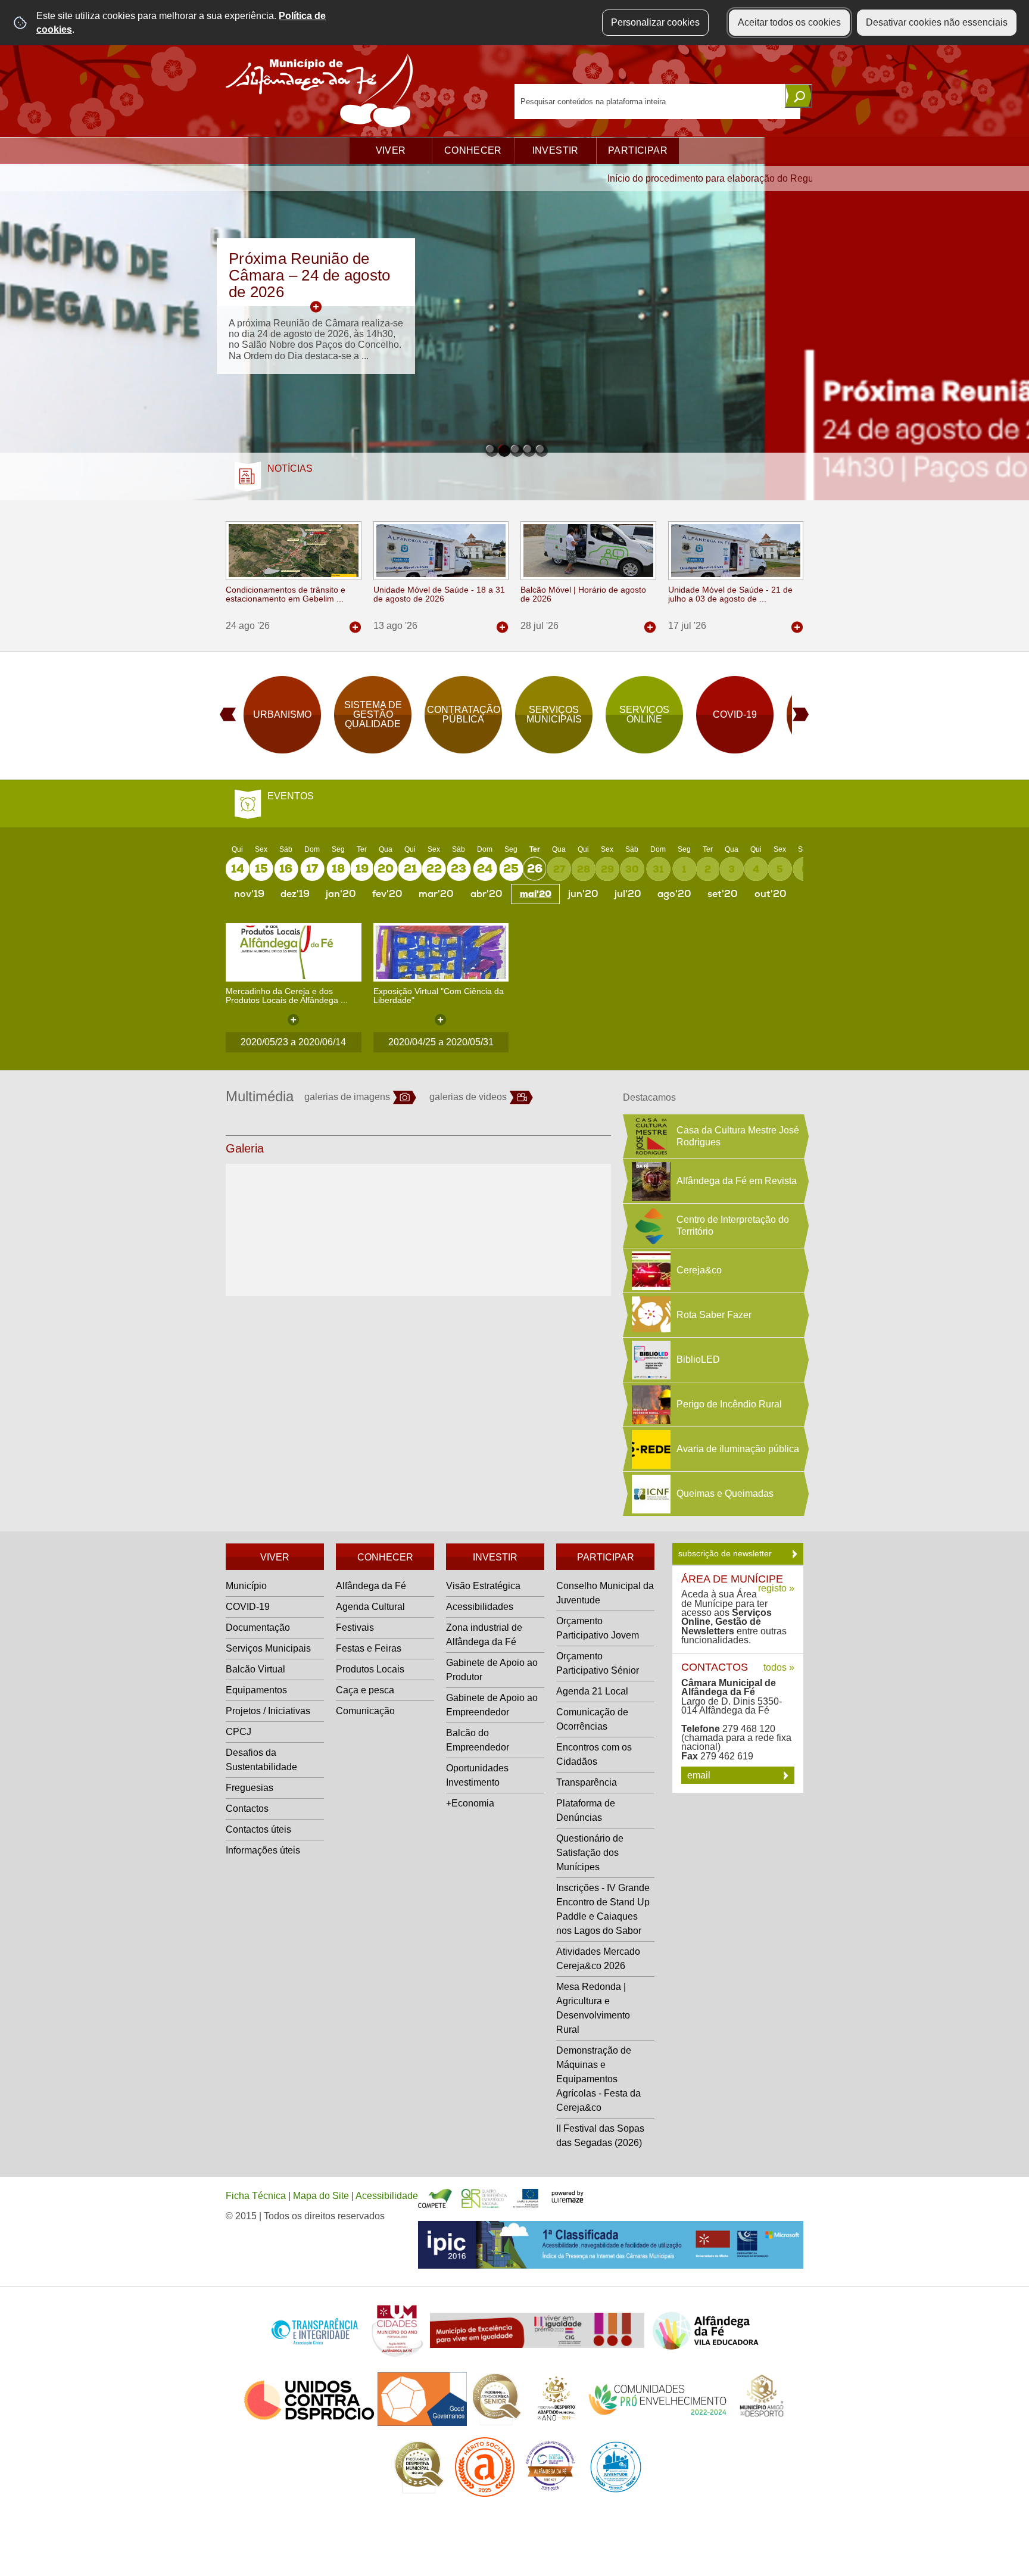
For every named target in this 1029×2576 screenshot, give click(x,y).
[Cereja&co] (650, 1270)
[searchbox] (657, 102)
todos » (779, 1667)
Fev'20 (387, 894)
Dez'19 (295, 894)
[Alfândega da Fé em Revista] (650, 1181)
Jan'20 (341, 894)
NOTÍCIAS (290, 468)
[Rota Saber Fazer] (650, 1315)
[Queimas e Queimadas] (650, 1494)
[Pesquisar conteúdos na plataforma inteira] (799, 96)
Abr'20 (487, 894)
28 (584, 869)
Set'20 (723, 894)
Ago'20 (674, 894)
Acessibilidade (387, 2196)
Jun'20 (583, 894)
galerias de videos (468, 1097)
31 (658, 869)
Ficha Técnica (256, 2196)
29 (607, 869)
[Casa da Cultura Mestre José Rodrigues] (650, 1136)
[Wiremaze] (567, 2196)
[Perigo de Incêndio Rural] (650, 1404)
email (700, 1775)
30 (632, 869)
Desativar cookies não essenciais (937, 22)
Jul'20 (628, 894)
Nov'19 (249, 894)
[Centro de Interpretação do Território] (650, 1226)
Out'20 (771, 894)
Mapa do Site (321, 2196)
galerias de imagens (347, 1097)
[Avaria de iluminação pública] (650, 1449)
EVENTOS (291, 796)
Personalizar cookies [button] (655, 22)
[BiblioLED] (650, 1360)
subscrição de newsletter (726, 1553)
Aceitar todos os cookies (789, 22)
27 (559, 869)
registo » (776, 1588)
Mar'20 (436, 894)
